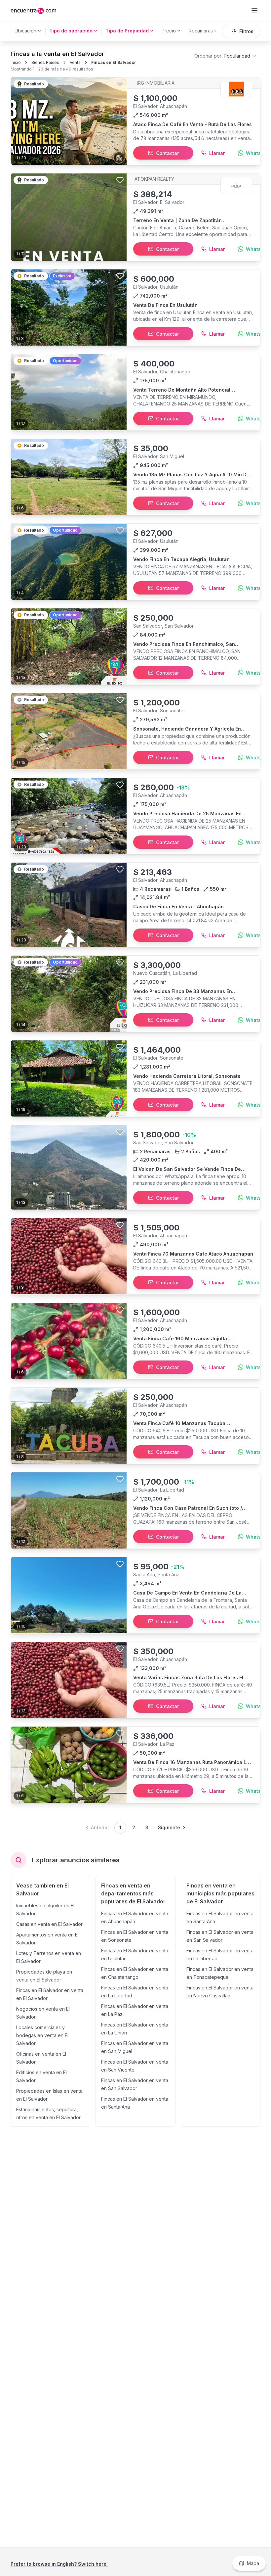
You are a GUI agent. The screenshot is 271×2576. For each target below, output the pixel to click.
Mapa (253, 2563)
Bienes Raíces (45, 62)
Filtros (246, 31)
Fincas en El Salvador (114, 62)
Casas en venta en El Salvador (49, 1924)
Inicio (16, 62)
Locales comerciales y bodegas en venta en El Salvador (42, 2035)
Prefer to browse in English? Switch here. (59, 2564)
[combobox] (226, 56)
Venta (75, 62)
